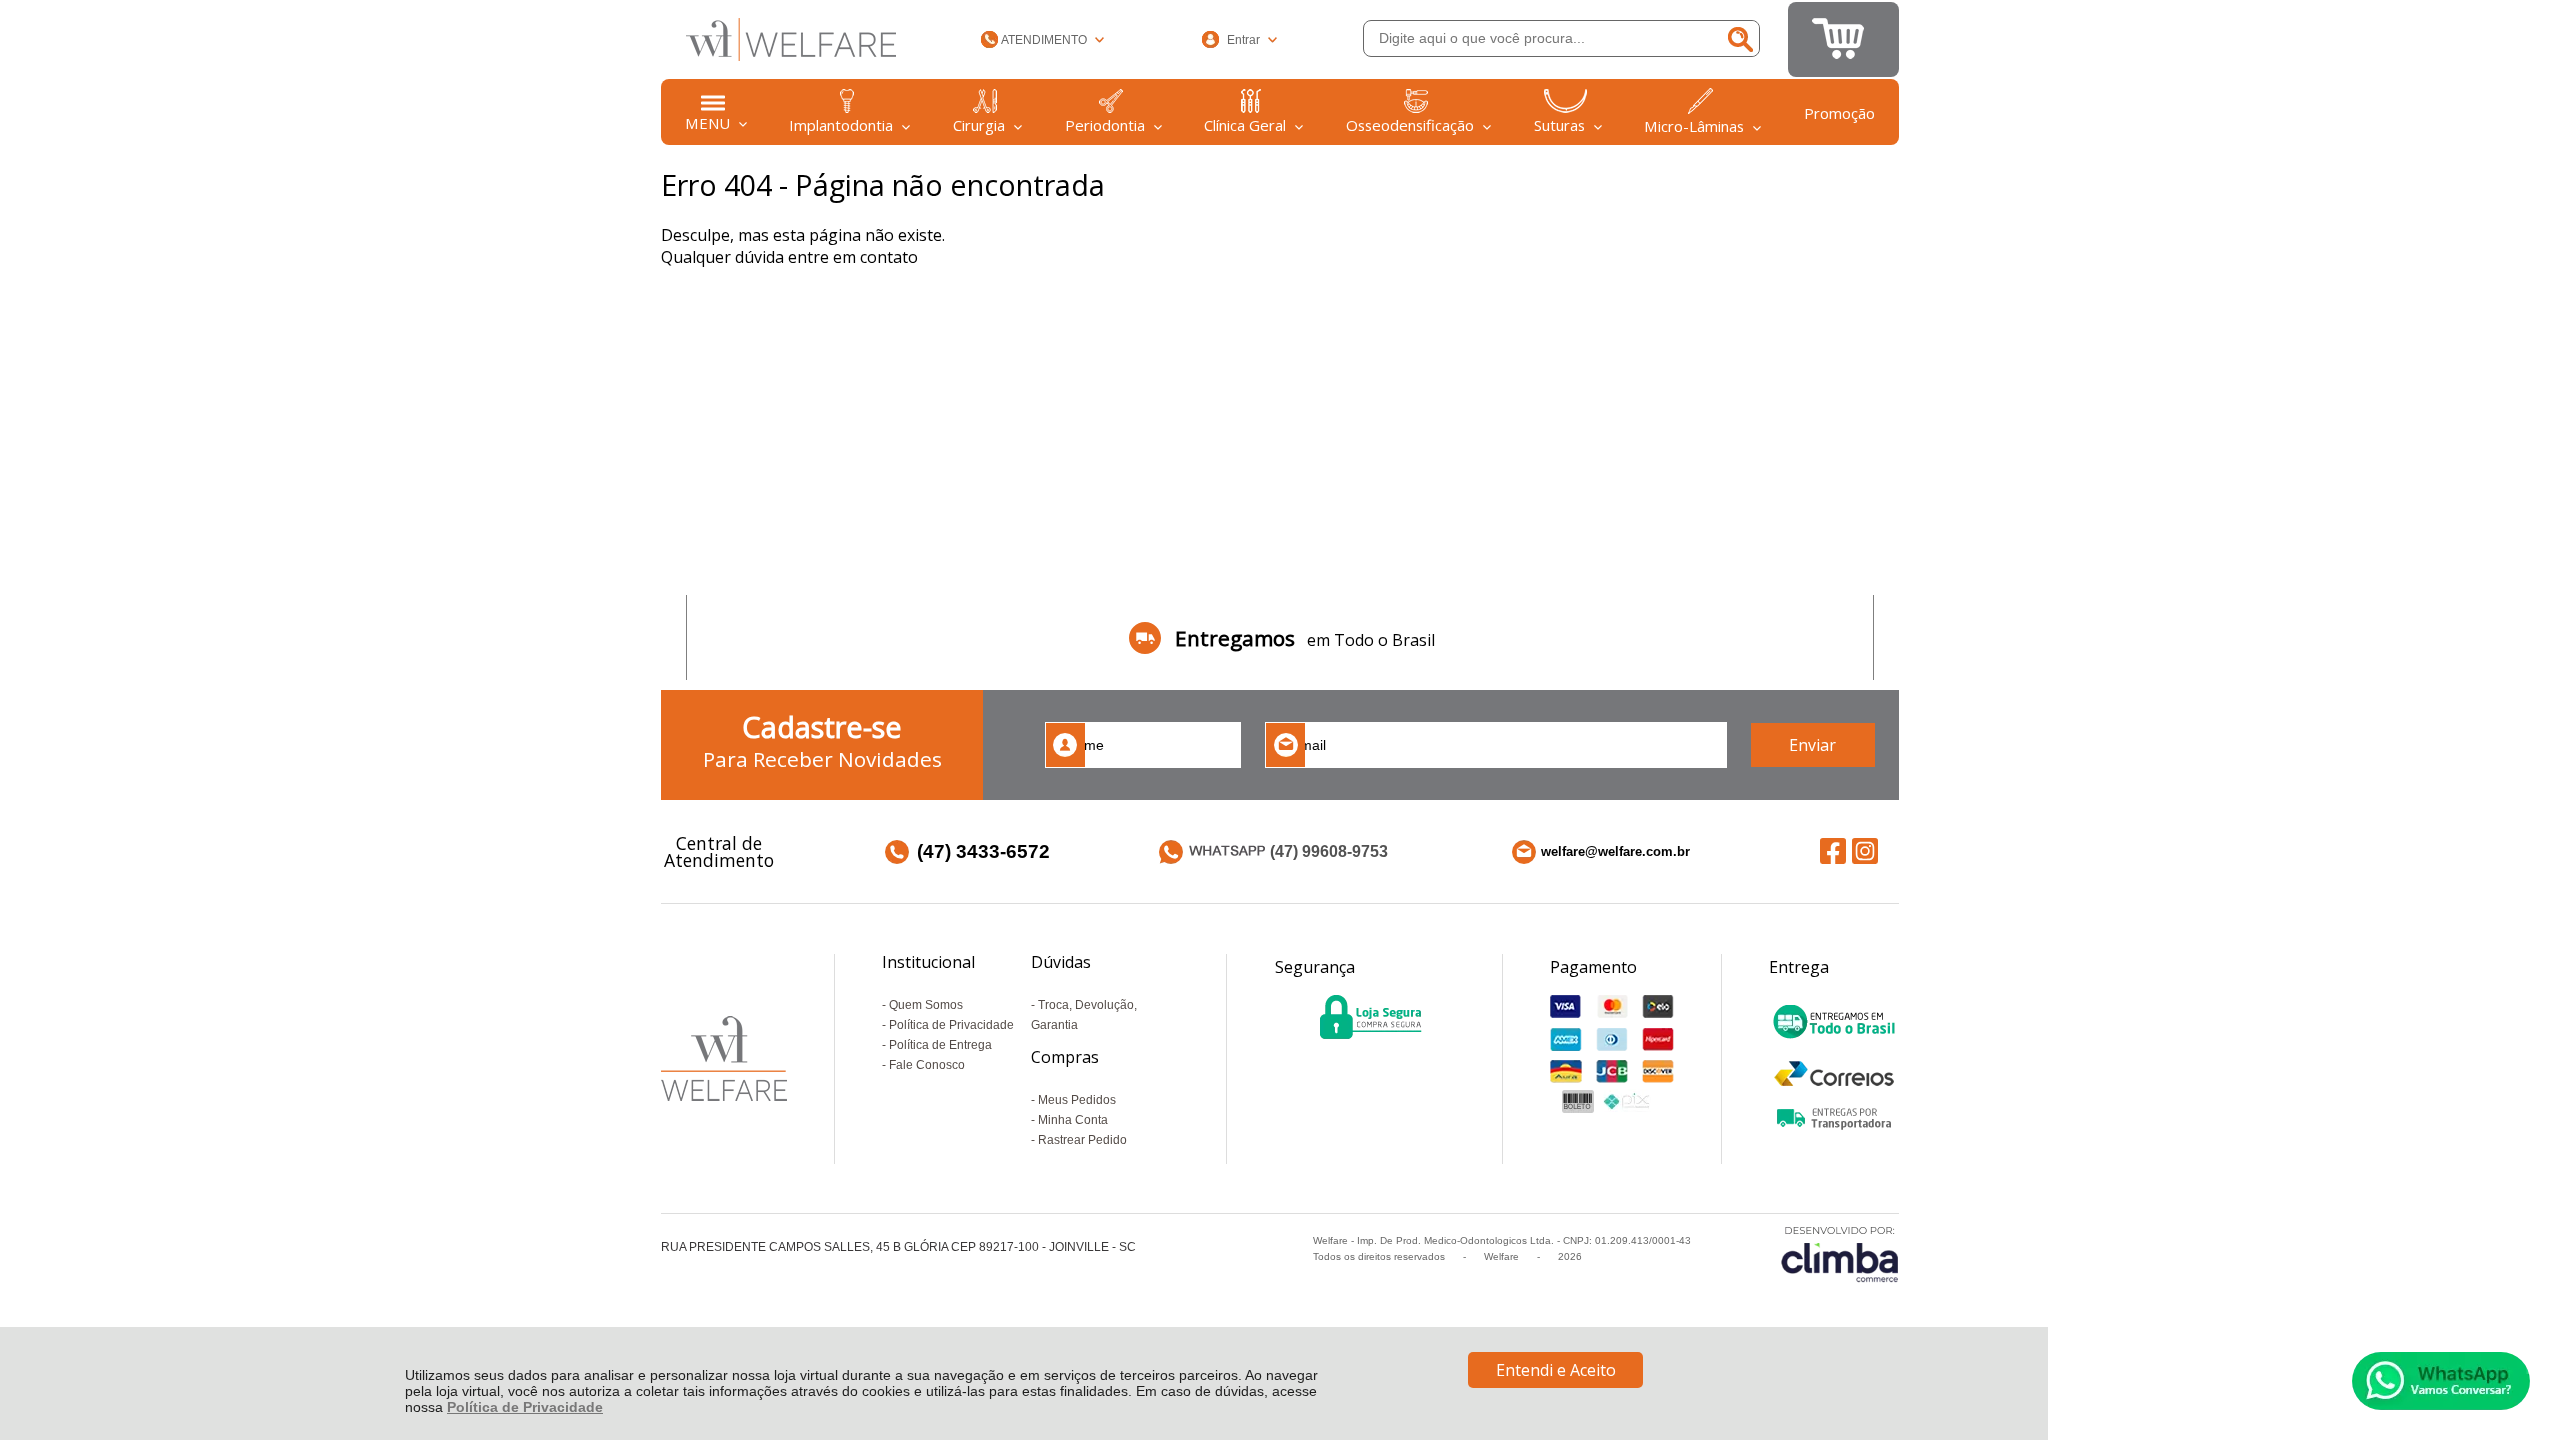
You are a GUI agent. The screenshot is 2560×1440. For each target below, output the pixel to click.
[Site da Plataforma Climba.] (1840, 1253)
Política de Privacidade (525, 1407)
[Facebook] (1833, 850)
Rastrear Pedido (1082, 1140)
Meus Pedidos (1077, 1100)
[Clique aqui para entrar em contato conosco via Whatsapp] (2441, 1381)
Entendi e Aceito (1556, 1370)
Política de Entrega (940, 1045)
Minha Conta (1073, 1120)
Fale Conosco (927, 1065)
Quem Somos (926, 1005)
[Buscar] (1739, 38)
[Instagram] (1865, 850)
